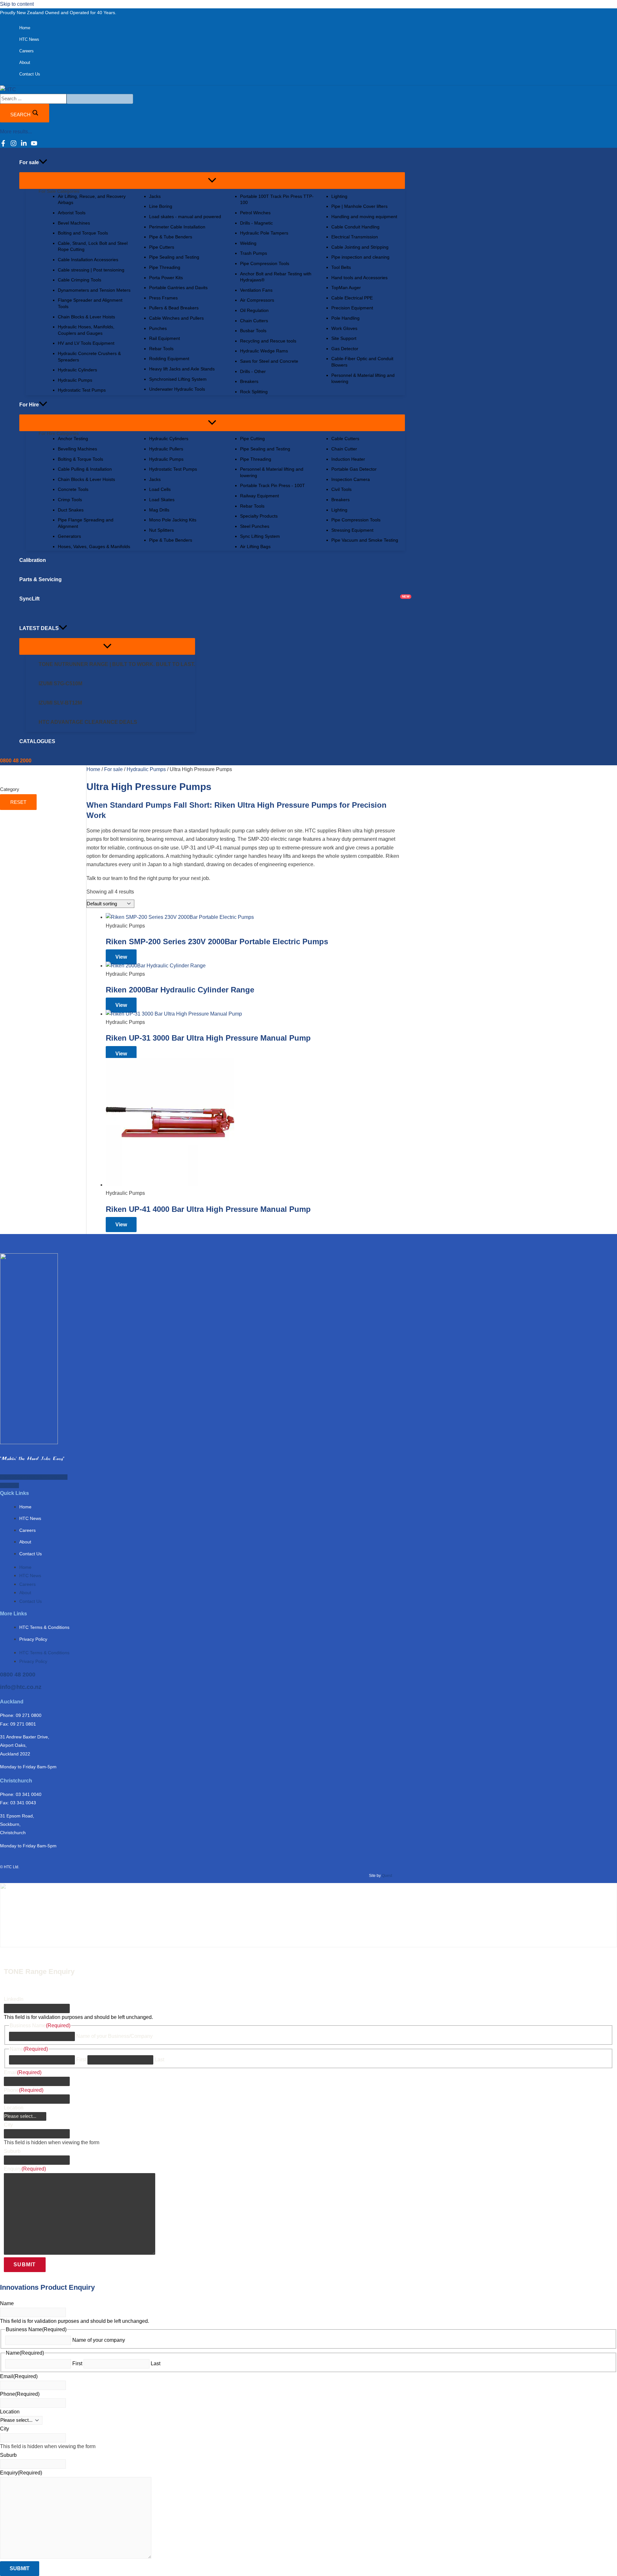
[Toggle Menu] (212, 181)
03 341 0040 (29, 1794)
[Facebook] (3, 145)
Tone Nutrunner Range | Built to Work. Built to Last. (117, 664)
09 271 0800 (29, 1715)
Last (159, 2060)
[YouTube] (34, 145)
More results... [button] (16, 132)
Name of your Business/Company (114, 2036)
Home (93, 769)
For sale (113, 769)
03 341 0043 (23, 1803)
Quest (387, 1876)
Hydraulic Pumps (146, 769)
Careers (27, 1530)
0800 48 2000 (18, 1674)
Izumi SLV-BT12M (60, 703)
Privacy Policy (33, 1639)
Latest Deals (39, 628)
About (25, 1542)
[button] (43, 163)
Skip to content (17, 4)
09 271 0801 (23, 1724)
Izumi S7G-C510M (60, 684)
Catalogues (37, 741)
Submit (25, 2265)
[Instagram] (13, 145)
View (121, 957)
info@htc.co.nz (21, 1687)
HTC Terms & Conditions (44, 1627)
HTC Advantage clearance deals (88, 722)
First (81, 2060)
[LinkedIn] (24, 145)
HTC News (30, 1518)
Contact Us (31, 1554)
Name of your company (99, 2340)
